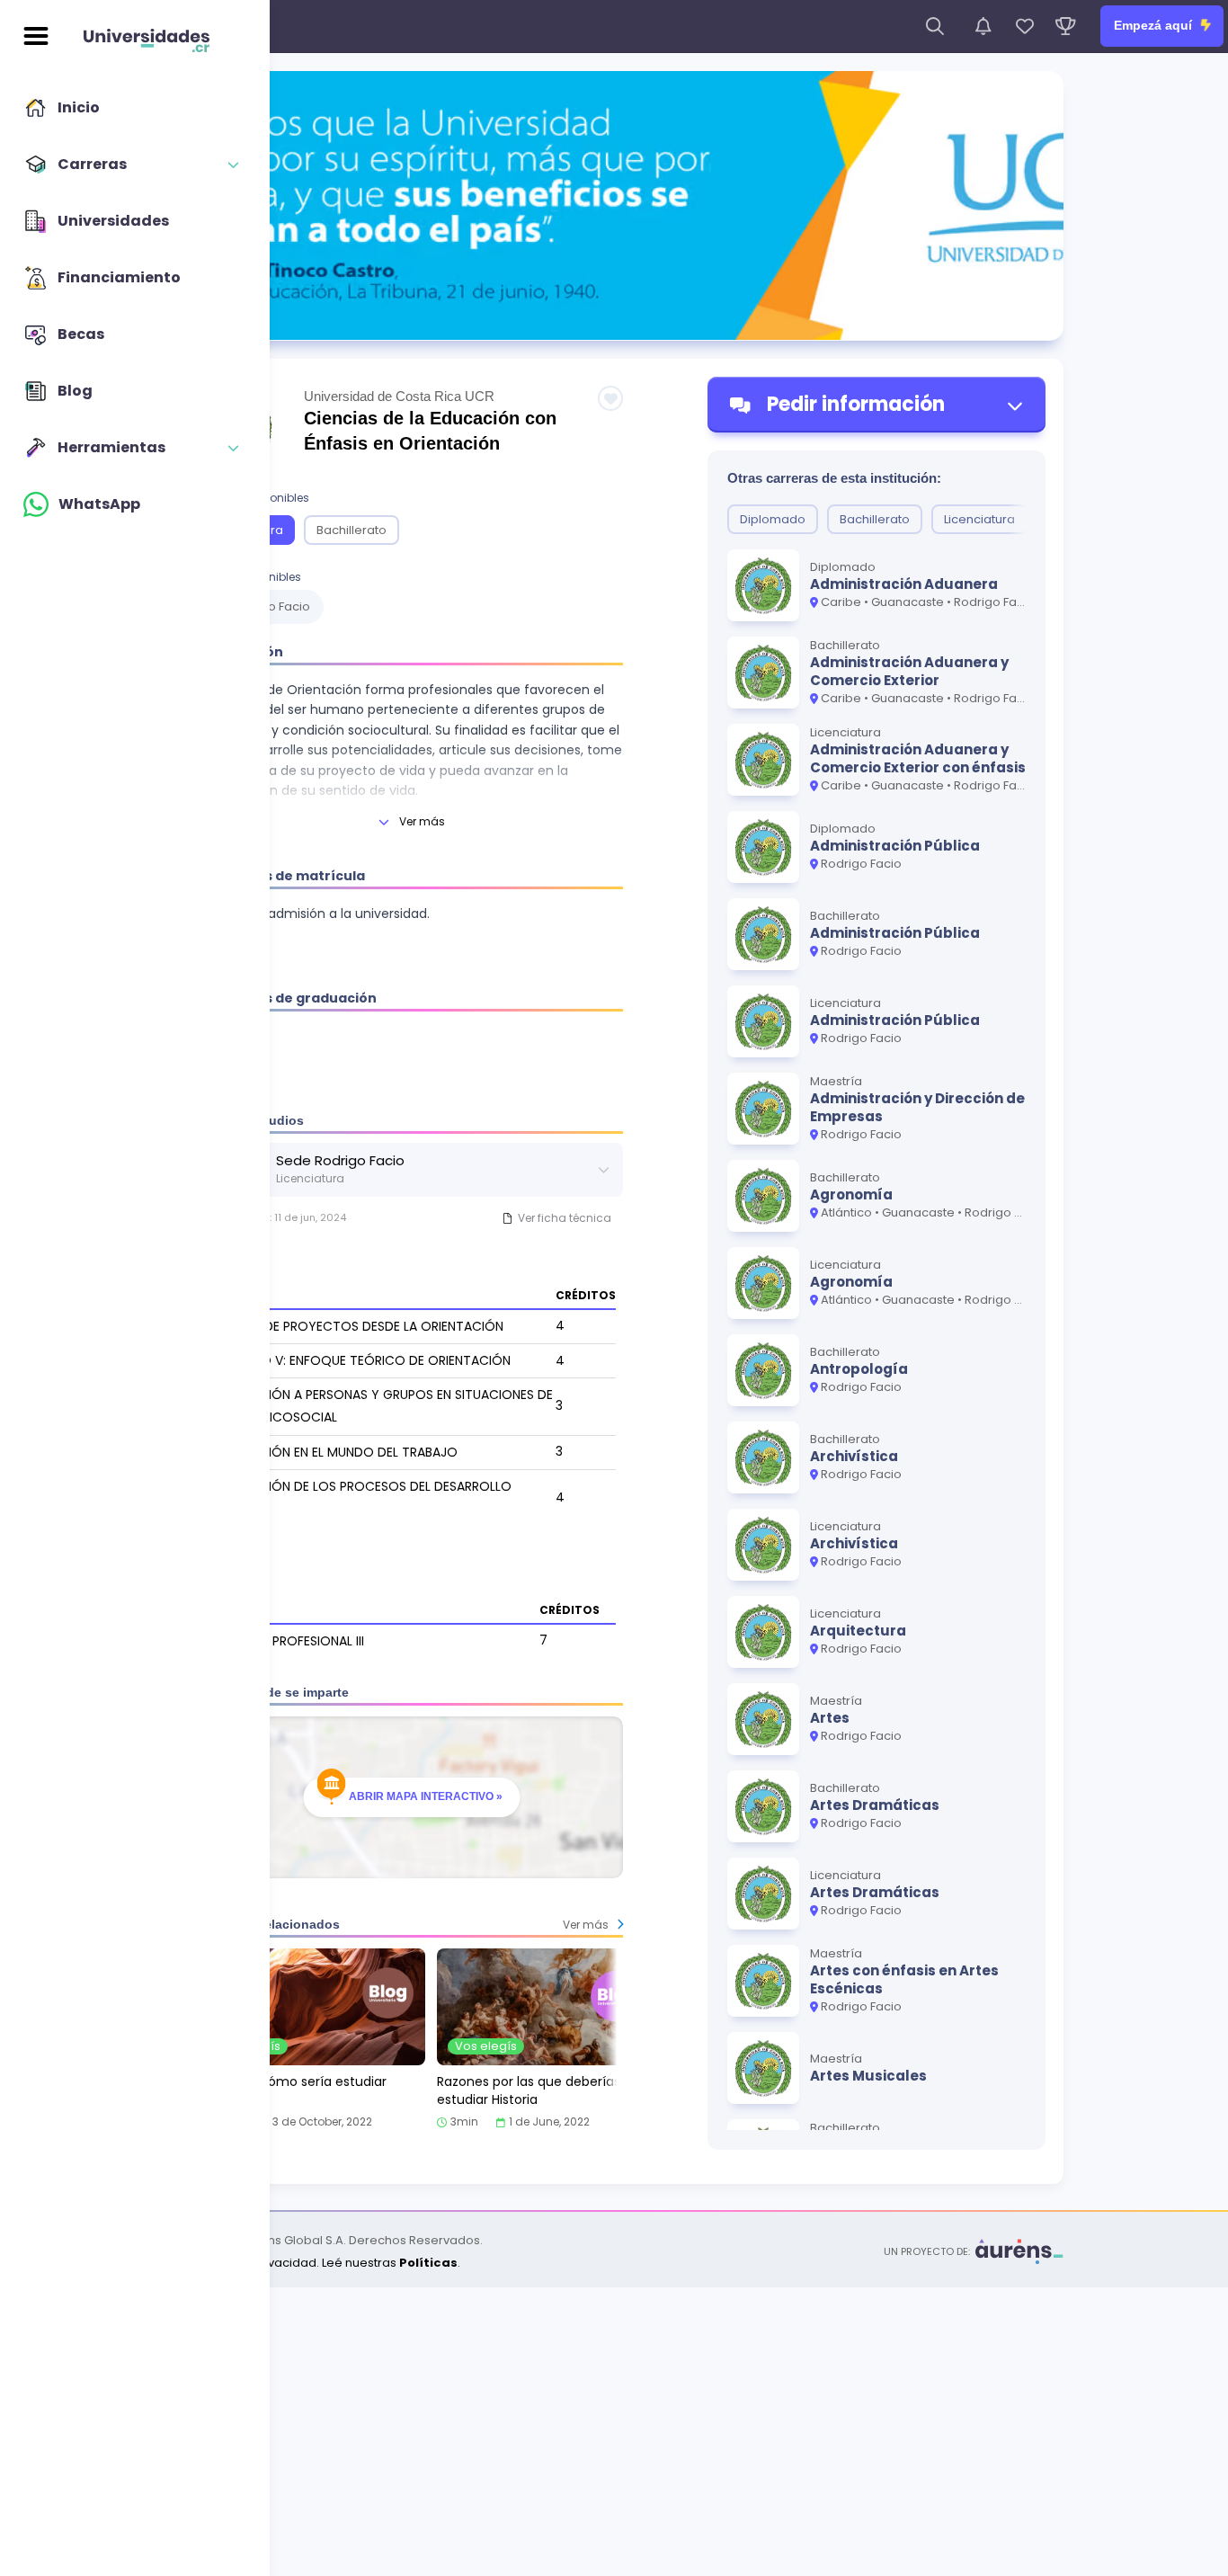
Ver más (422, 821)
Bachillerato (351, 530)
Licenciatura (979, 519)
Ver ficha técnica (565, 1218)
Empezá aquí (1155, 25)
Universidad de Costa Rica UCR (399, 396)
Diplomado (773, 519)
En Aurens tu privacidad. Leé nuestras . (312, 2263)
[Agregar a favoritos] (610, 398)
